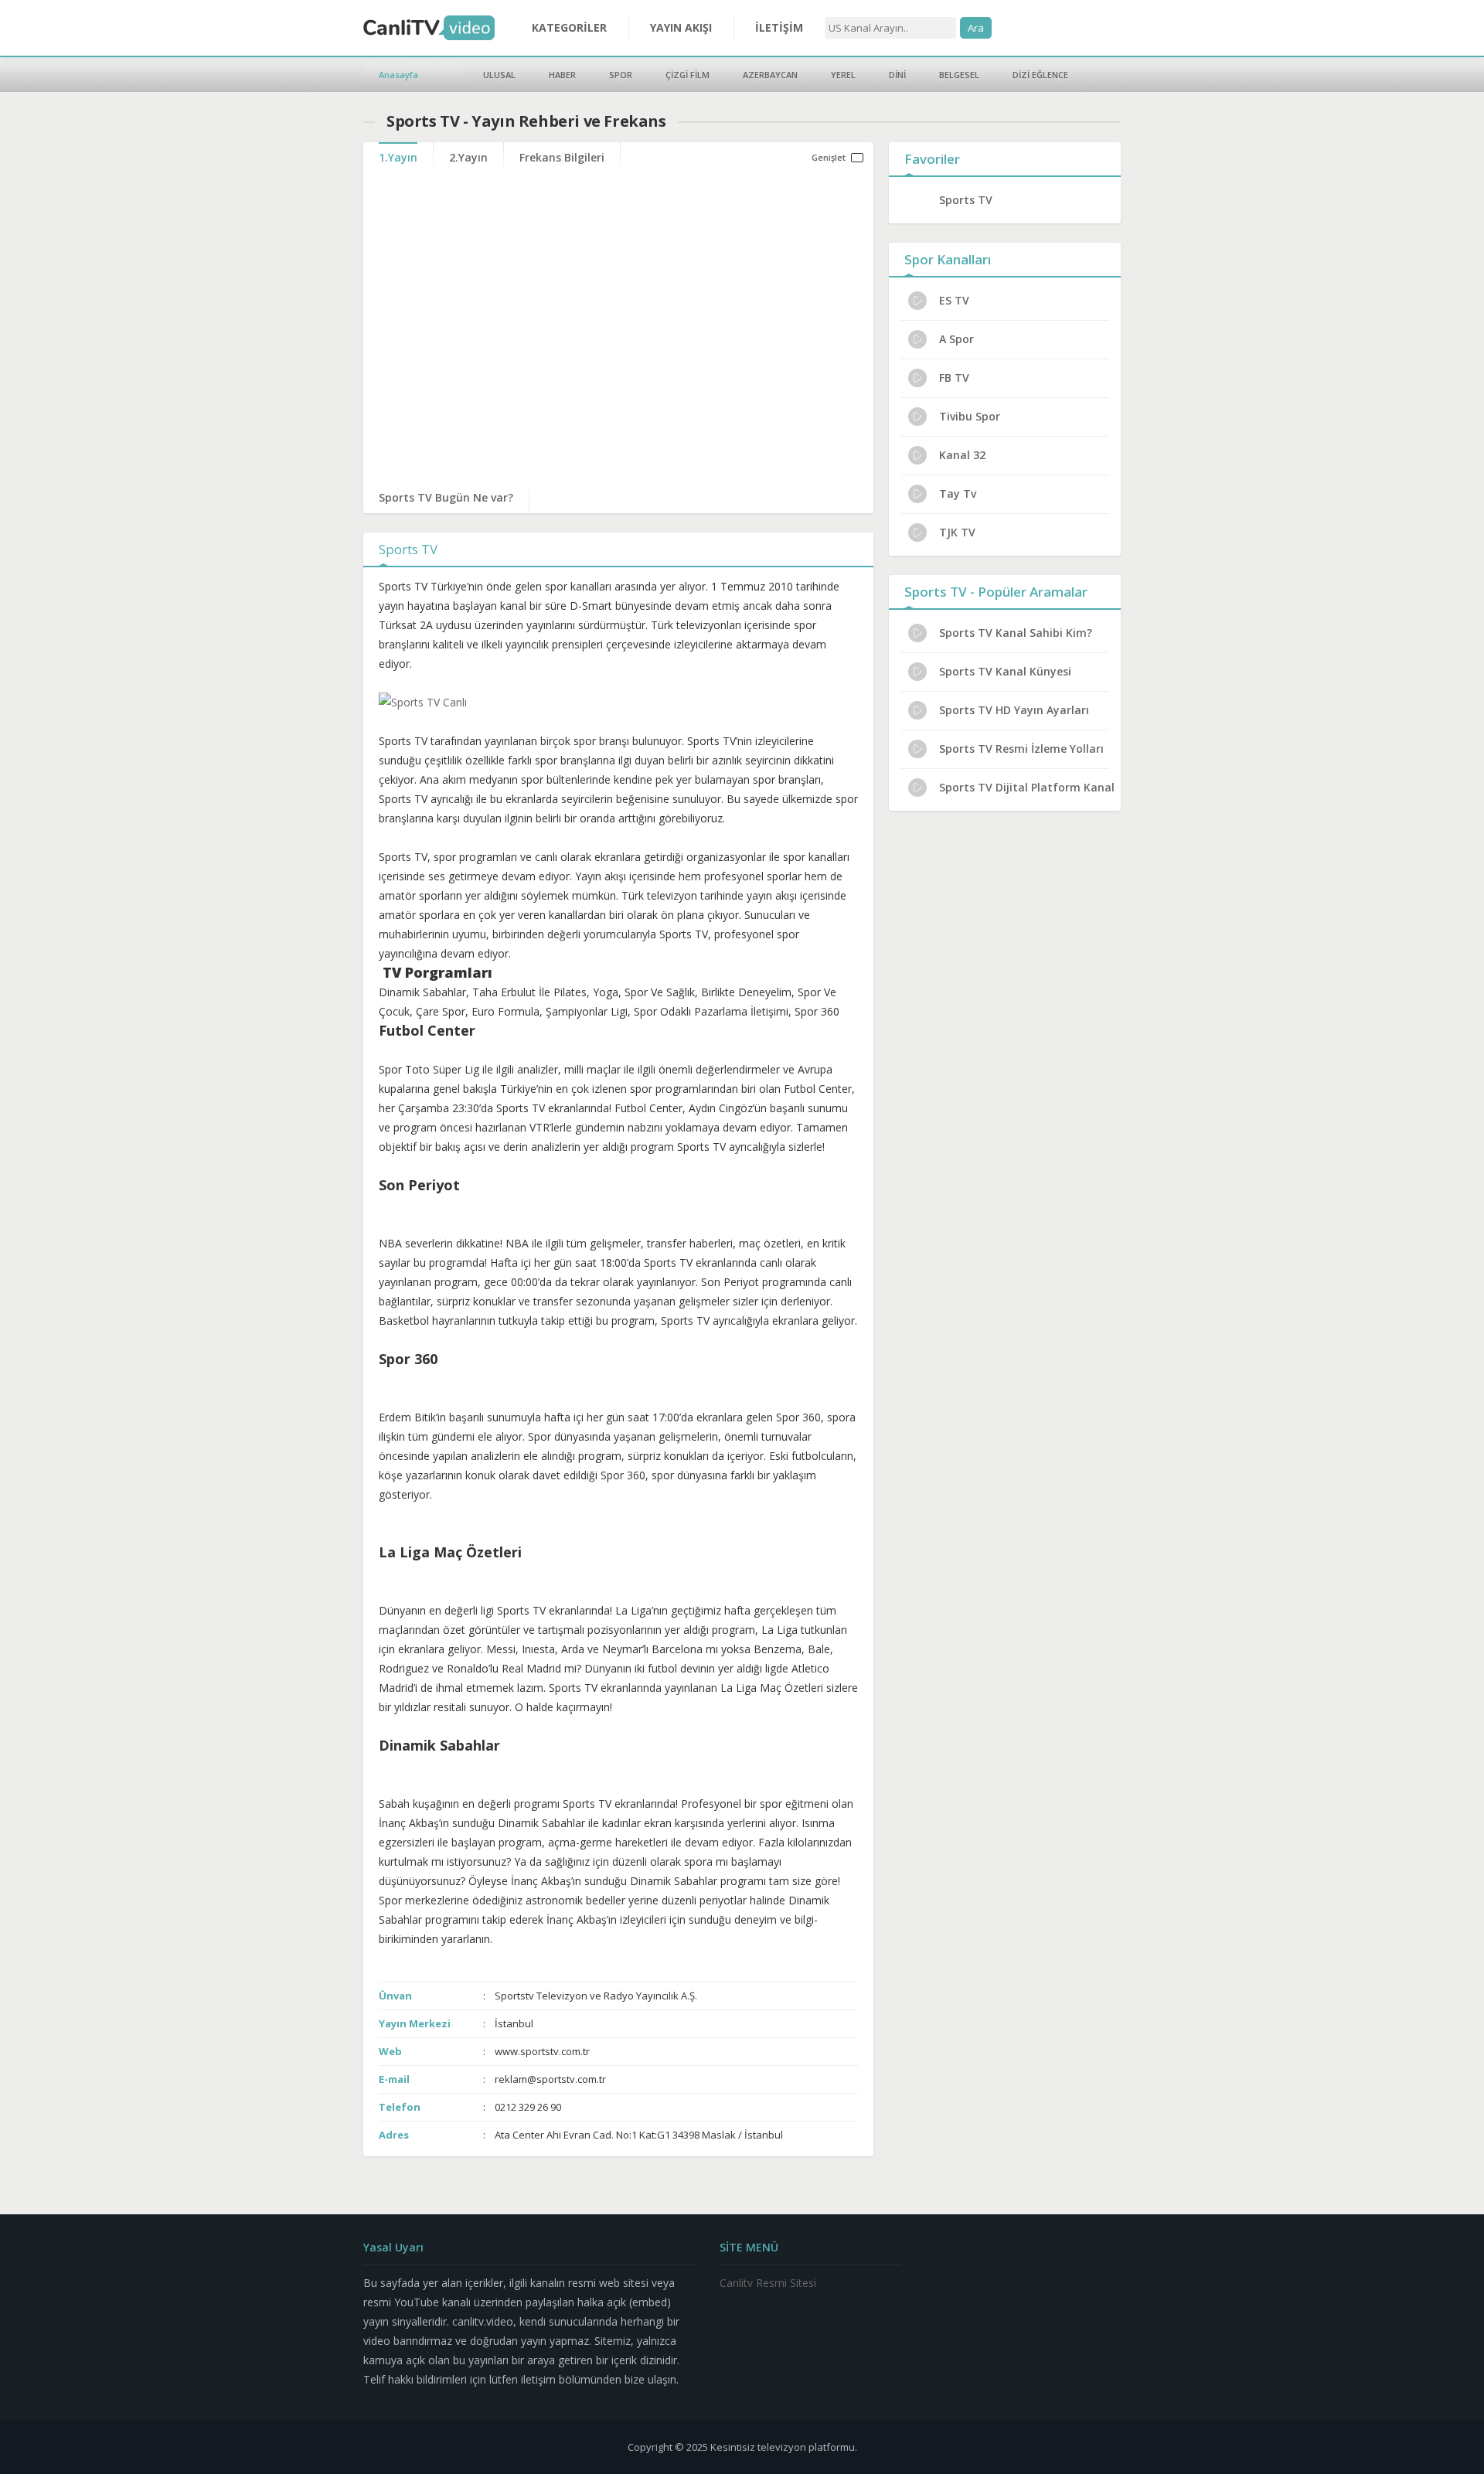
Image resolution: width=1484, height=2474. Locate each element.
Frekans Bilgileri (562, 157)
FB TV (954, 378)
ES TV (954, 300)
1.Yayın (398, 157)
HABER (562, 75)
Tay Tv (958, 493)
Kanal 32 (962, 455)
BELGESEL (959, 75)
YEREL (843, 75)
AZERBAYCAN (770, 75)
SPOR (621, 75)
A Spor (956, 339)
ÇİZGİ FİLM (688, 75)
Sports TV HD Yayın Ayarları (1014, 710)
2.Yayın (468, 157)
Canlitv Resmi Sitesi (768, 2283)
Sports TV (966, 200)
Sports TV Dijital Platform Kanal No (1028, 787)
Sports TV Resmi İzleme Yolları (1021, 749)
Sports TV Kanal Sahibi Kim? (1016, 633)
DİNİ (897, 75)
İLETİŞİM (779, 27)
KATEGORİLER (569, 27)
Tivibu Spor (970, 416)
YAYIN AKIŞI (681, 27)
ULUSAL (499, 75)
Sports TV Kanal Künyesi (1005, 671)
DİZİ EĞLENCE (1040, 75)
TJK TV (957, 532)
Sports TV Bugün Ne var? (446, 497)
